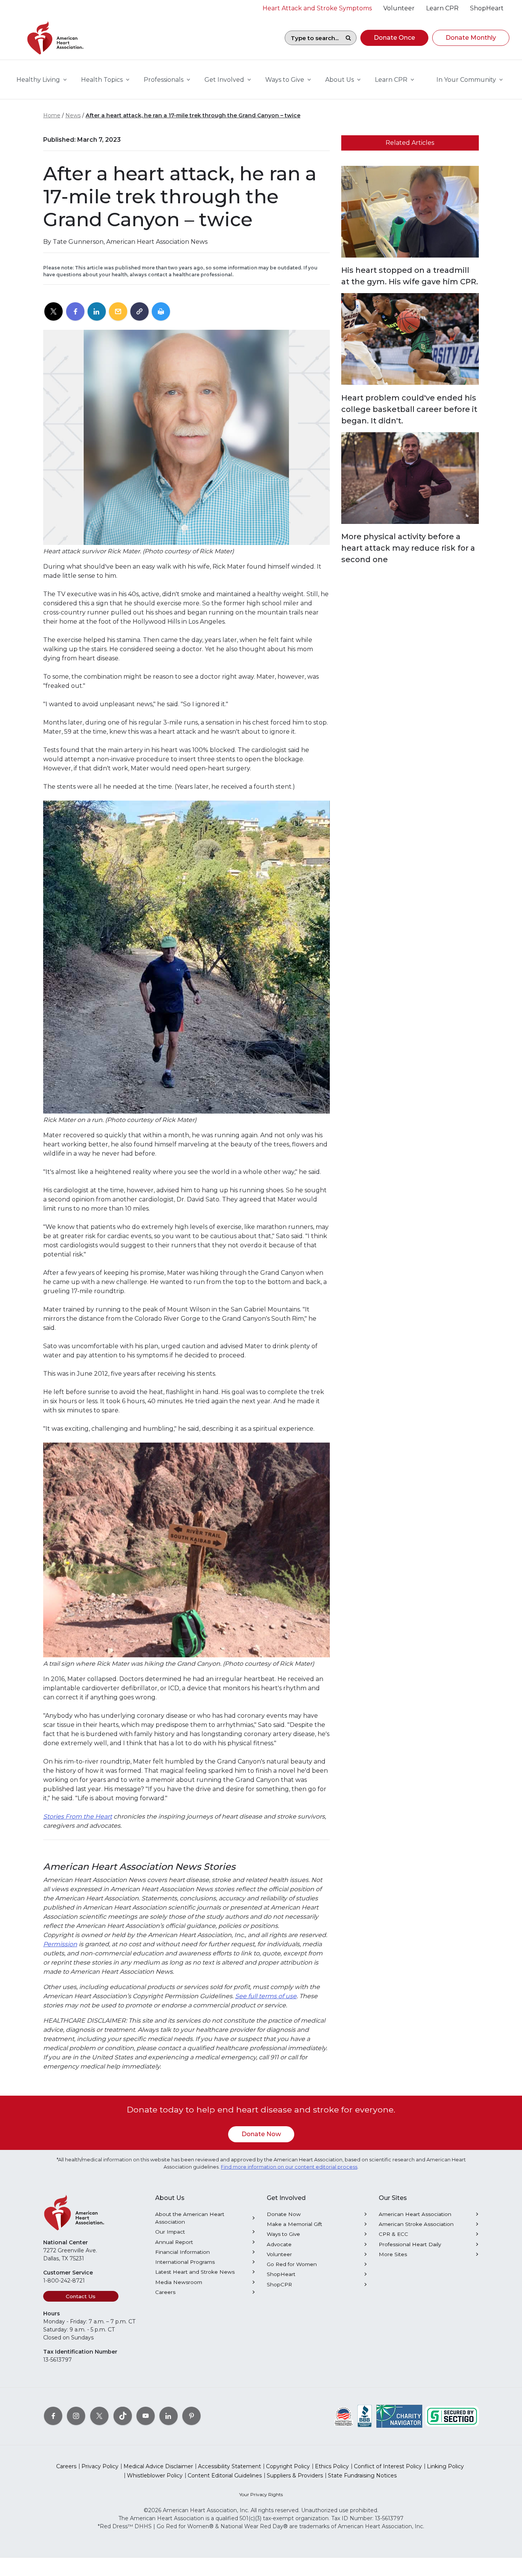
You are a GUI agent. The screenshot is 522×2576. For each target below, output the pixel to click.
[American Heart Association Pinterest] (191, 2416)
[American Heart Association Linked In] (169, 2416)
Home (52, 115)
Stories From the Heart (78, 1816)
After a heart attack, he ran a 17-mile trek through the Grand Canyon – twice (193, 115)
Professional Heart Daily (410, 2244)
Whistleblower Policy (155, 2475)
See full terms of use (266, 1996)
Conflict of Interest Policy (388, 2466)
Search (348, 38)
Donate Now (261, 2134)
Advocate (279, 2244)
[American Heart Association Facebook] (53, 2416)
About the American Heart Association (190, 2218)
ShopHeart (281, 2274)
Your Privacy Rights (261, 2494)
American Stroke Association (416, 2224)
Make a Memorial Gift (294, 2224)
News (73, 115)
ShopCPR (279, 2284)
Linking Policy (445, 2466)
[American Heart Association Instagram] (76, 2416)
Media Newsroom (179, 2282)
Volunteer (279, 2254)
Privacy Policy (100, 2466)
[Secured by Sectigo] (452, 2416)
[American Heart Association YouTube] (146, 2416)
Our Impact (170, 2232)
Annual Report (174, 2242)
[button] (394, 38)
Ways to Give (283, 2234)
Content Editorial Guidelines (225, 2475)
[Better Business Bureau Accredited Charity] (365, 2416)
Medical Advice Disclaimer (158, 2466)
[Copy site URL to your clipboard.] (139, 312)
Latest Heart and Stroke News (195, 2272)
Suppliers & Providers (295, 2475)
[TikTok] (123, 2416)
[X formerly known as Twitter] (99, 2416)
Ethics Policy (332, 2466)
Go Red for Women (292, 2264)
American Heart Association (415, 2214)
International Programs (185, 2262)
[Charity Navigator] (399, 2416)
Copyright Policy (288, 2466)
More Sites (393, 2254)
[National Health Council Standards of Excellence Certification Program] (344, 2416)
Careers (165, 2292)
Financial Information (182, 2252)
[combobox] (313, 38)
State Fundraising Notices (362, 2475)
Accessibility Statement (229, 2466)
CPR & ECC (393, 2234)
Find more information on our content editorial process (289, 2167)
